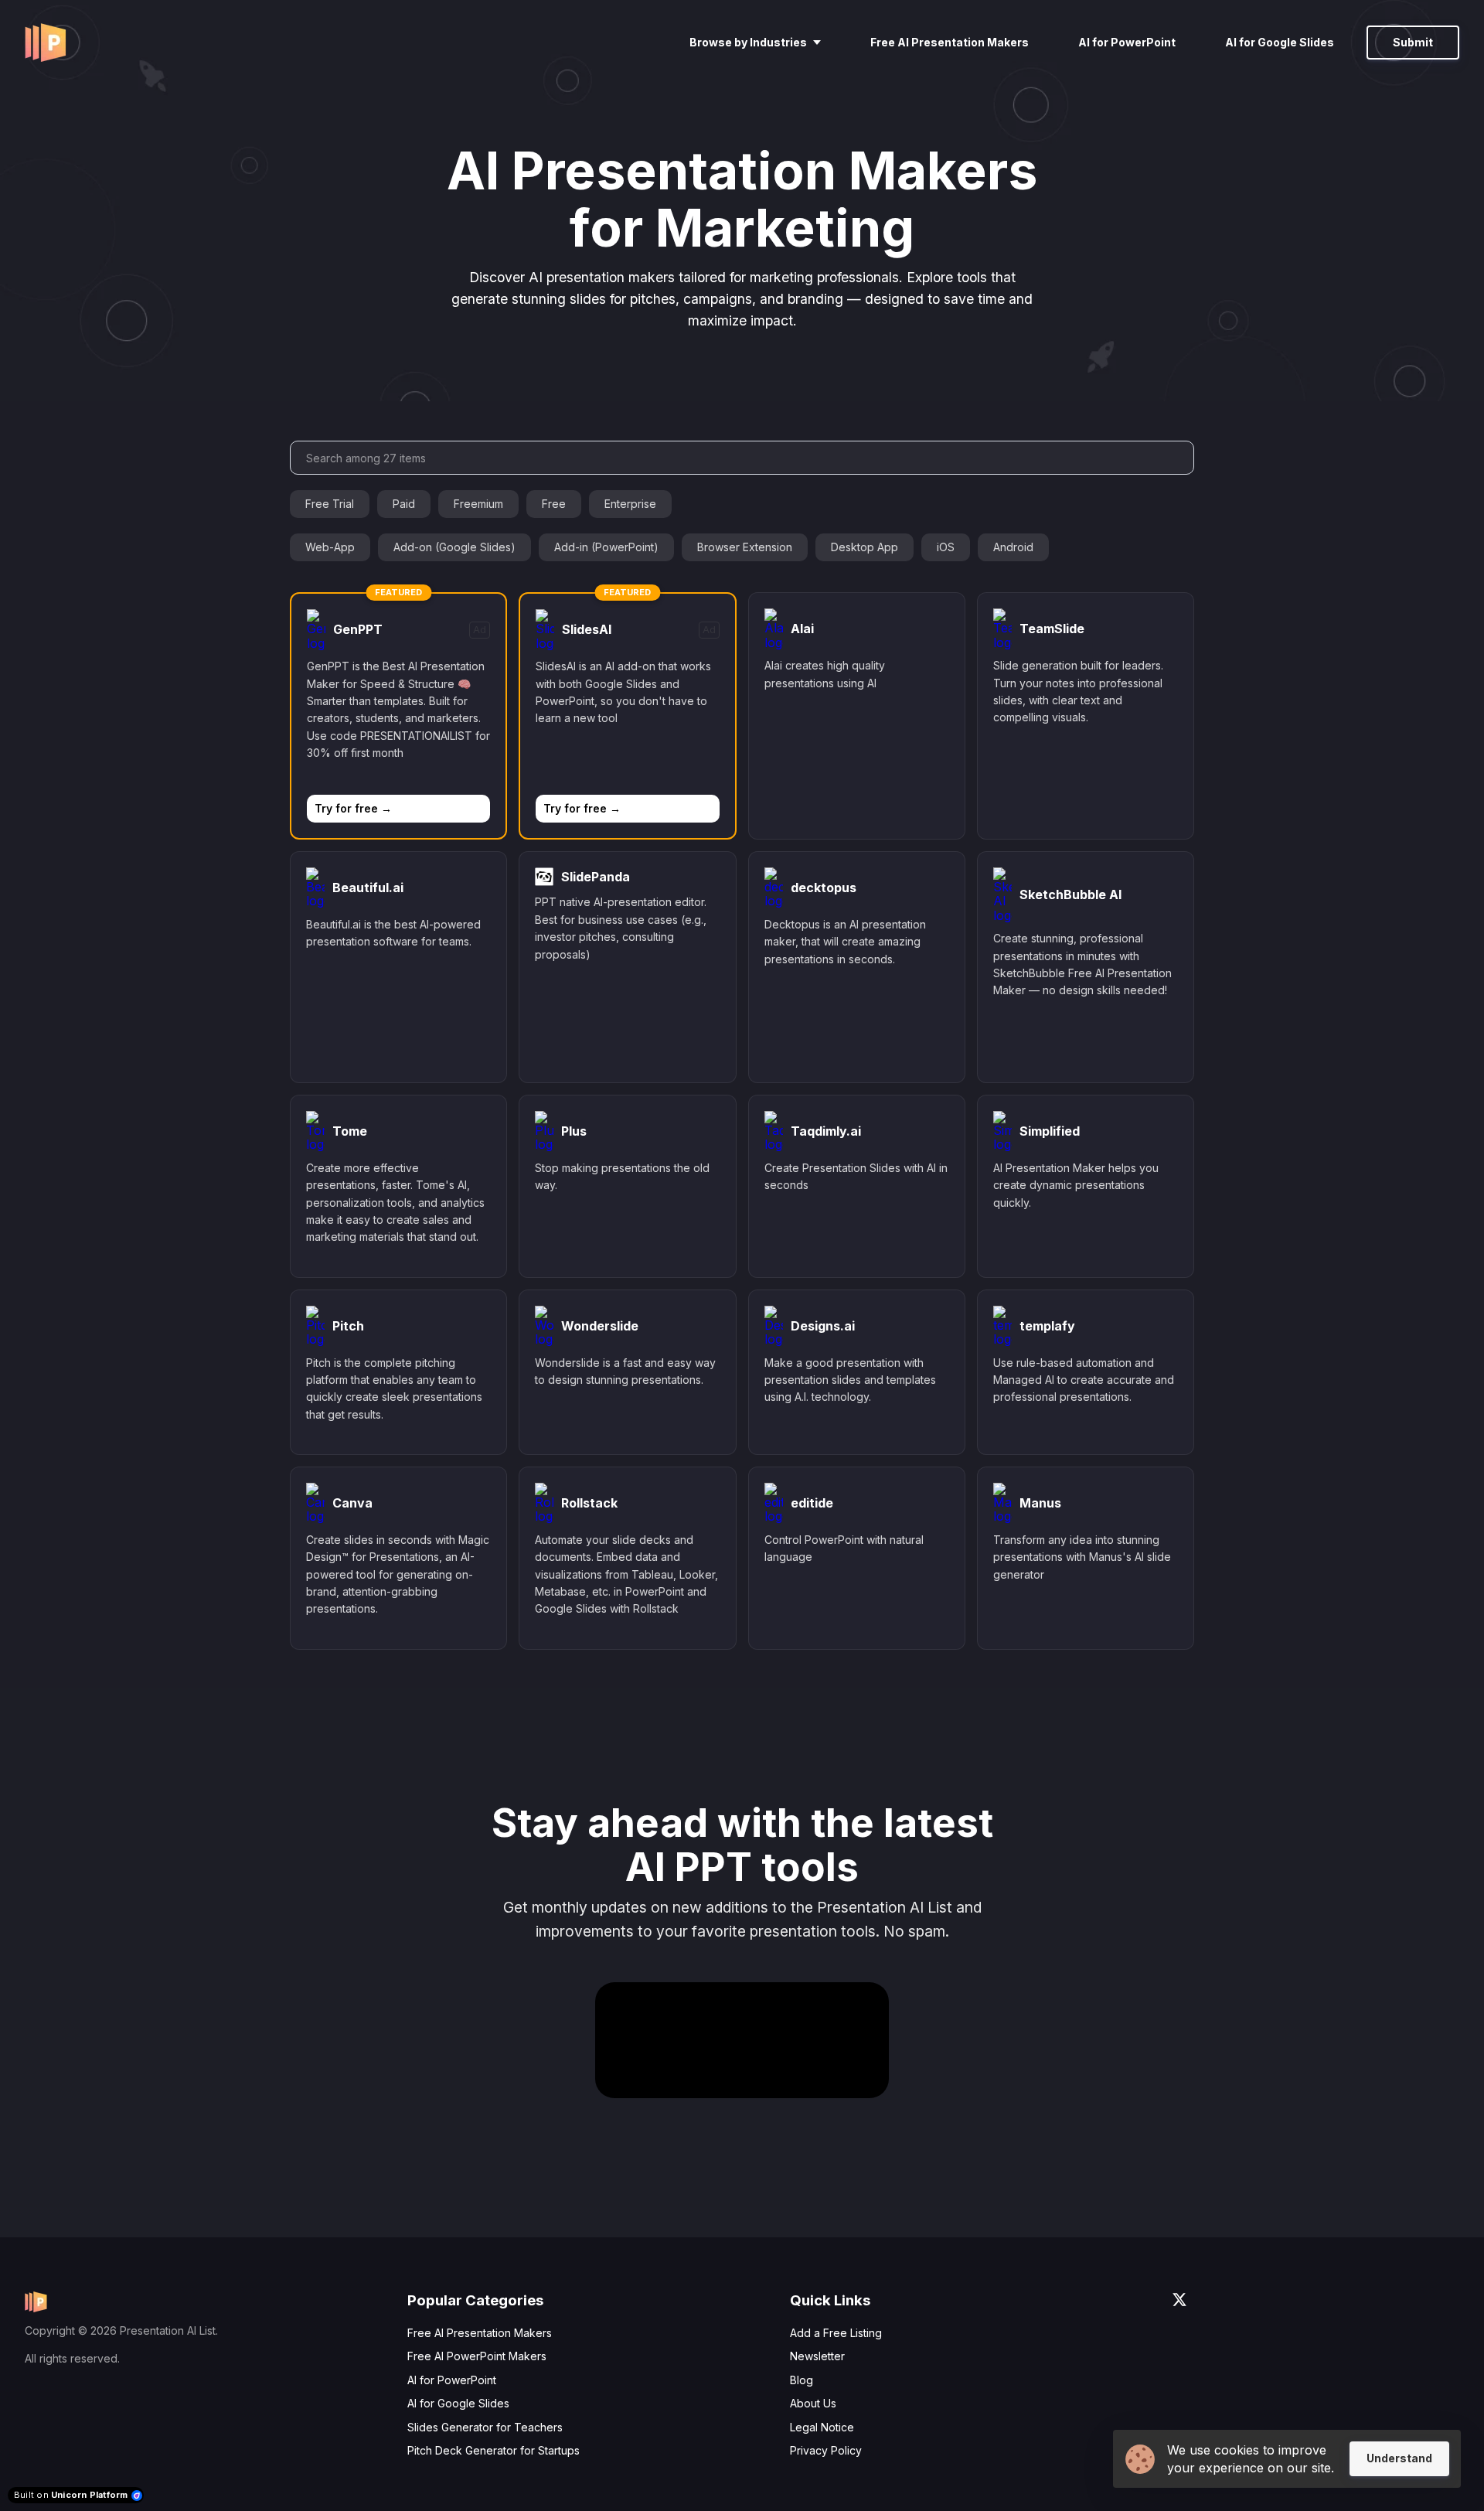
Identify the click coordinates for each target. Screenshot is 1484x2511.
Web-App (330, 547)
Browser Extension (745, 547)
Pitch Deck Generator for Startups (494, 2450)
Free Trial (330, 504)
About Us (813, 2403)
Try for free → (353, 808)
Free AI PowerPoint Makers (477, 2356)
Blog (802, 2380)
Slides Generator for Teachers (485, 2427)
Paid (404, 504)
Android (1013, 547)
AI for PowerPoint (452, 2380)
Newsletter (817, 2356)
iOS (946, 547)
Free (554, 504)
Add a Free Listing (836, 2333)
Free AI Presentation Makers (480, 2333)
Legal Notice (822, 2427)
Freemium (478, 504)
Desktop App (865, 547)
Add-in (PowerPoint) (606, 547)
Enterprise (630, 504)
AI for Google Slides (458, 2403)
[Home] (49, 43)
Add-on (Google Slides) (454, 547)
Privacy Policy (826, 2450)
